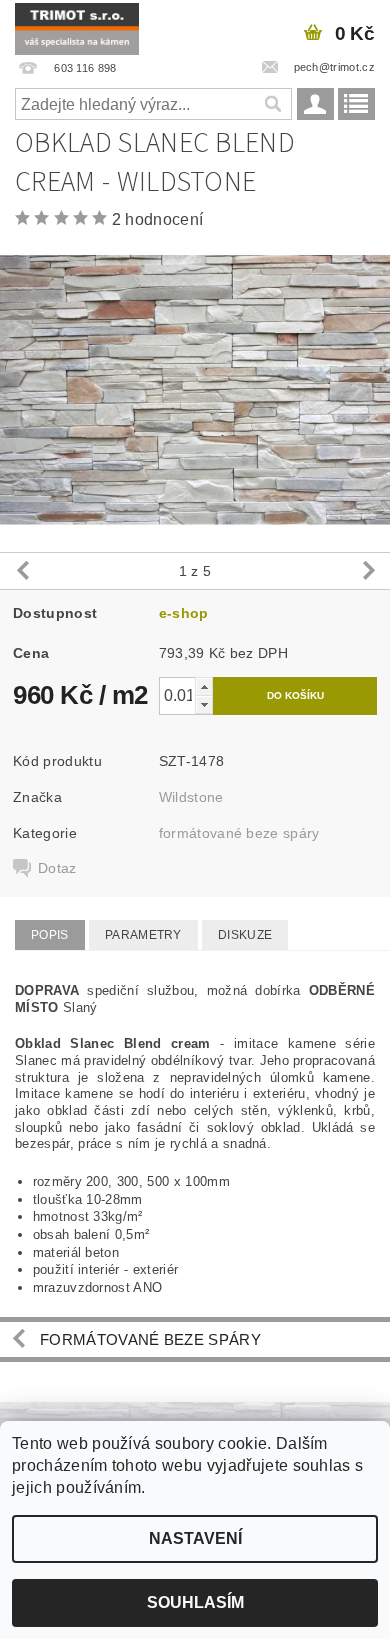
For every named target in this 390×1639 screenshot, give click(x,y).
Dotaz (57, 868)
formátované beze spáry (239, 833)
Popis (50, 935)
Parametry (143, 935)
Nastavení (195, 1538)
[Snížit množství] (204, 704)
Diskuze (245, 935)
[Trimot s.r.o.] (77, 26)
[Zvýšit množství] (204, 686)
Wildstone (191, 797)
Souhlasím (195, 1602)
